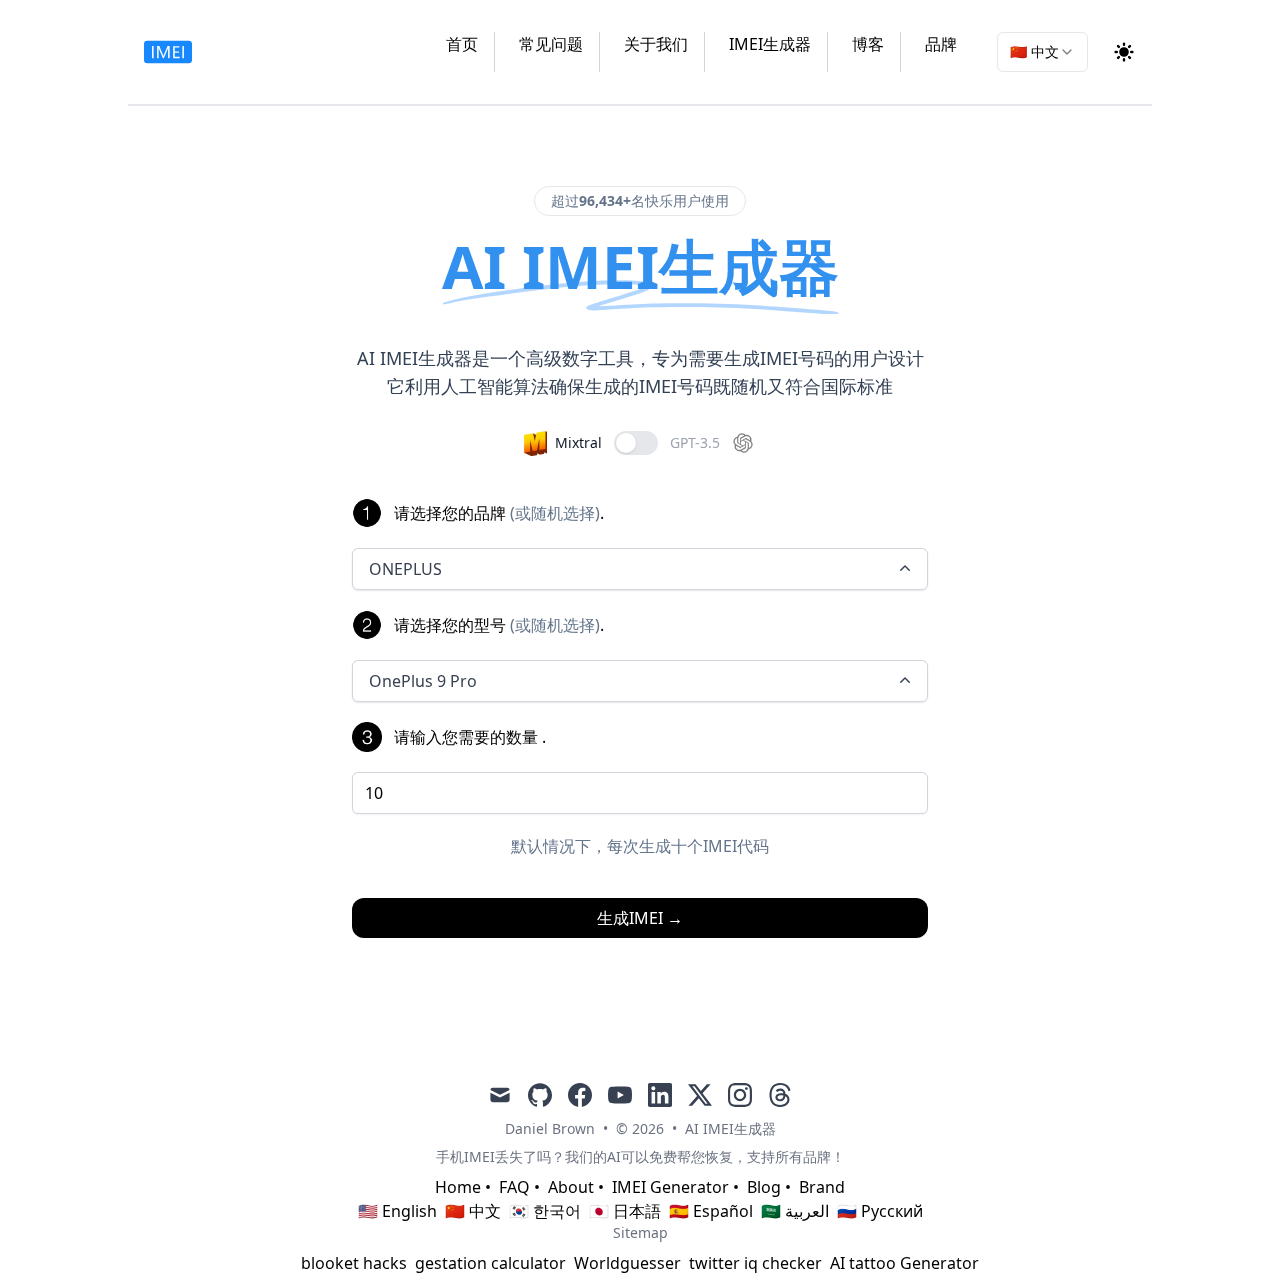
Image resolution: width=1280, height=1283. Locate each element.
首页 (462, 44)
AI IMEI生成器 (730, 1128)
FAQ (514, 1187)
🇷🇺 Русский (880, 1211)
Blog (764, 1187)
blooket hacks (354, 1263)
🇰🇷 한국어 (545, 1211)
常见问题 (551, 44)
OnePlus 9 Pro (423, 681)
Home (458, 1187)
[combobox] (1042, 52)
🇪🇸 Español (711, 1211)
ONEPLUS (405, 569)
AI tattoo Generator (904, 1263)
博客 (868, 44)
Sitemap (640, 1232)
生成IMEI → (640, 918)
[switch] (636, 443)
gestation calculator (490, 1263)
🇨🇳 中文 (473, 1211)
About (571, 1187)
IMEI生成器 (770, 44)
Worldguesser (627, 1263)
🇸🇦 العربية (795, 1211)
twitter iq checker (755, 1263)
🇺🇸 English (397, 1211)
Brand (822, 1187)
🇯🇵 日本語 (625, 1211)
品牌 (941, 44)
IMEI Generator (670, 1187)
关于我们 (656, 44)
